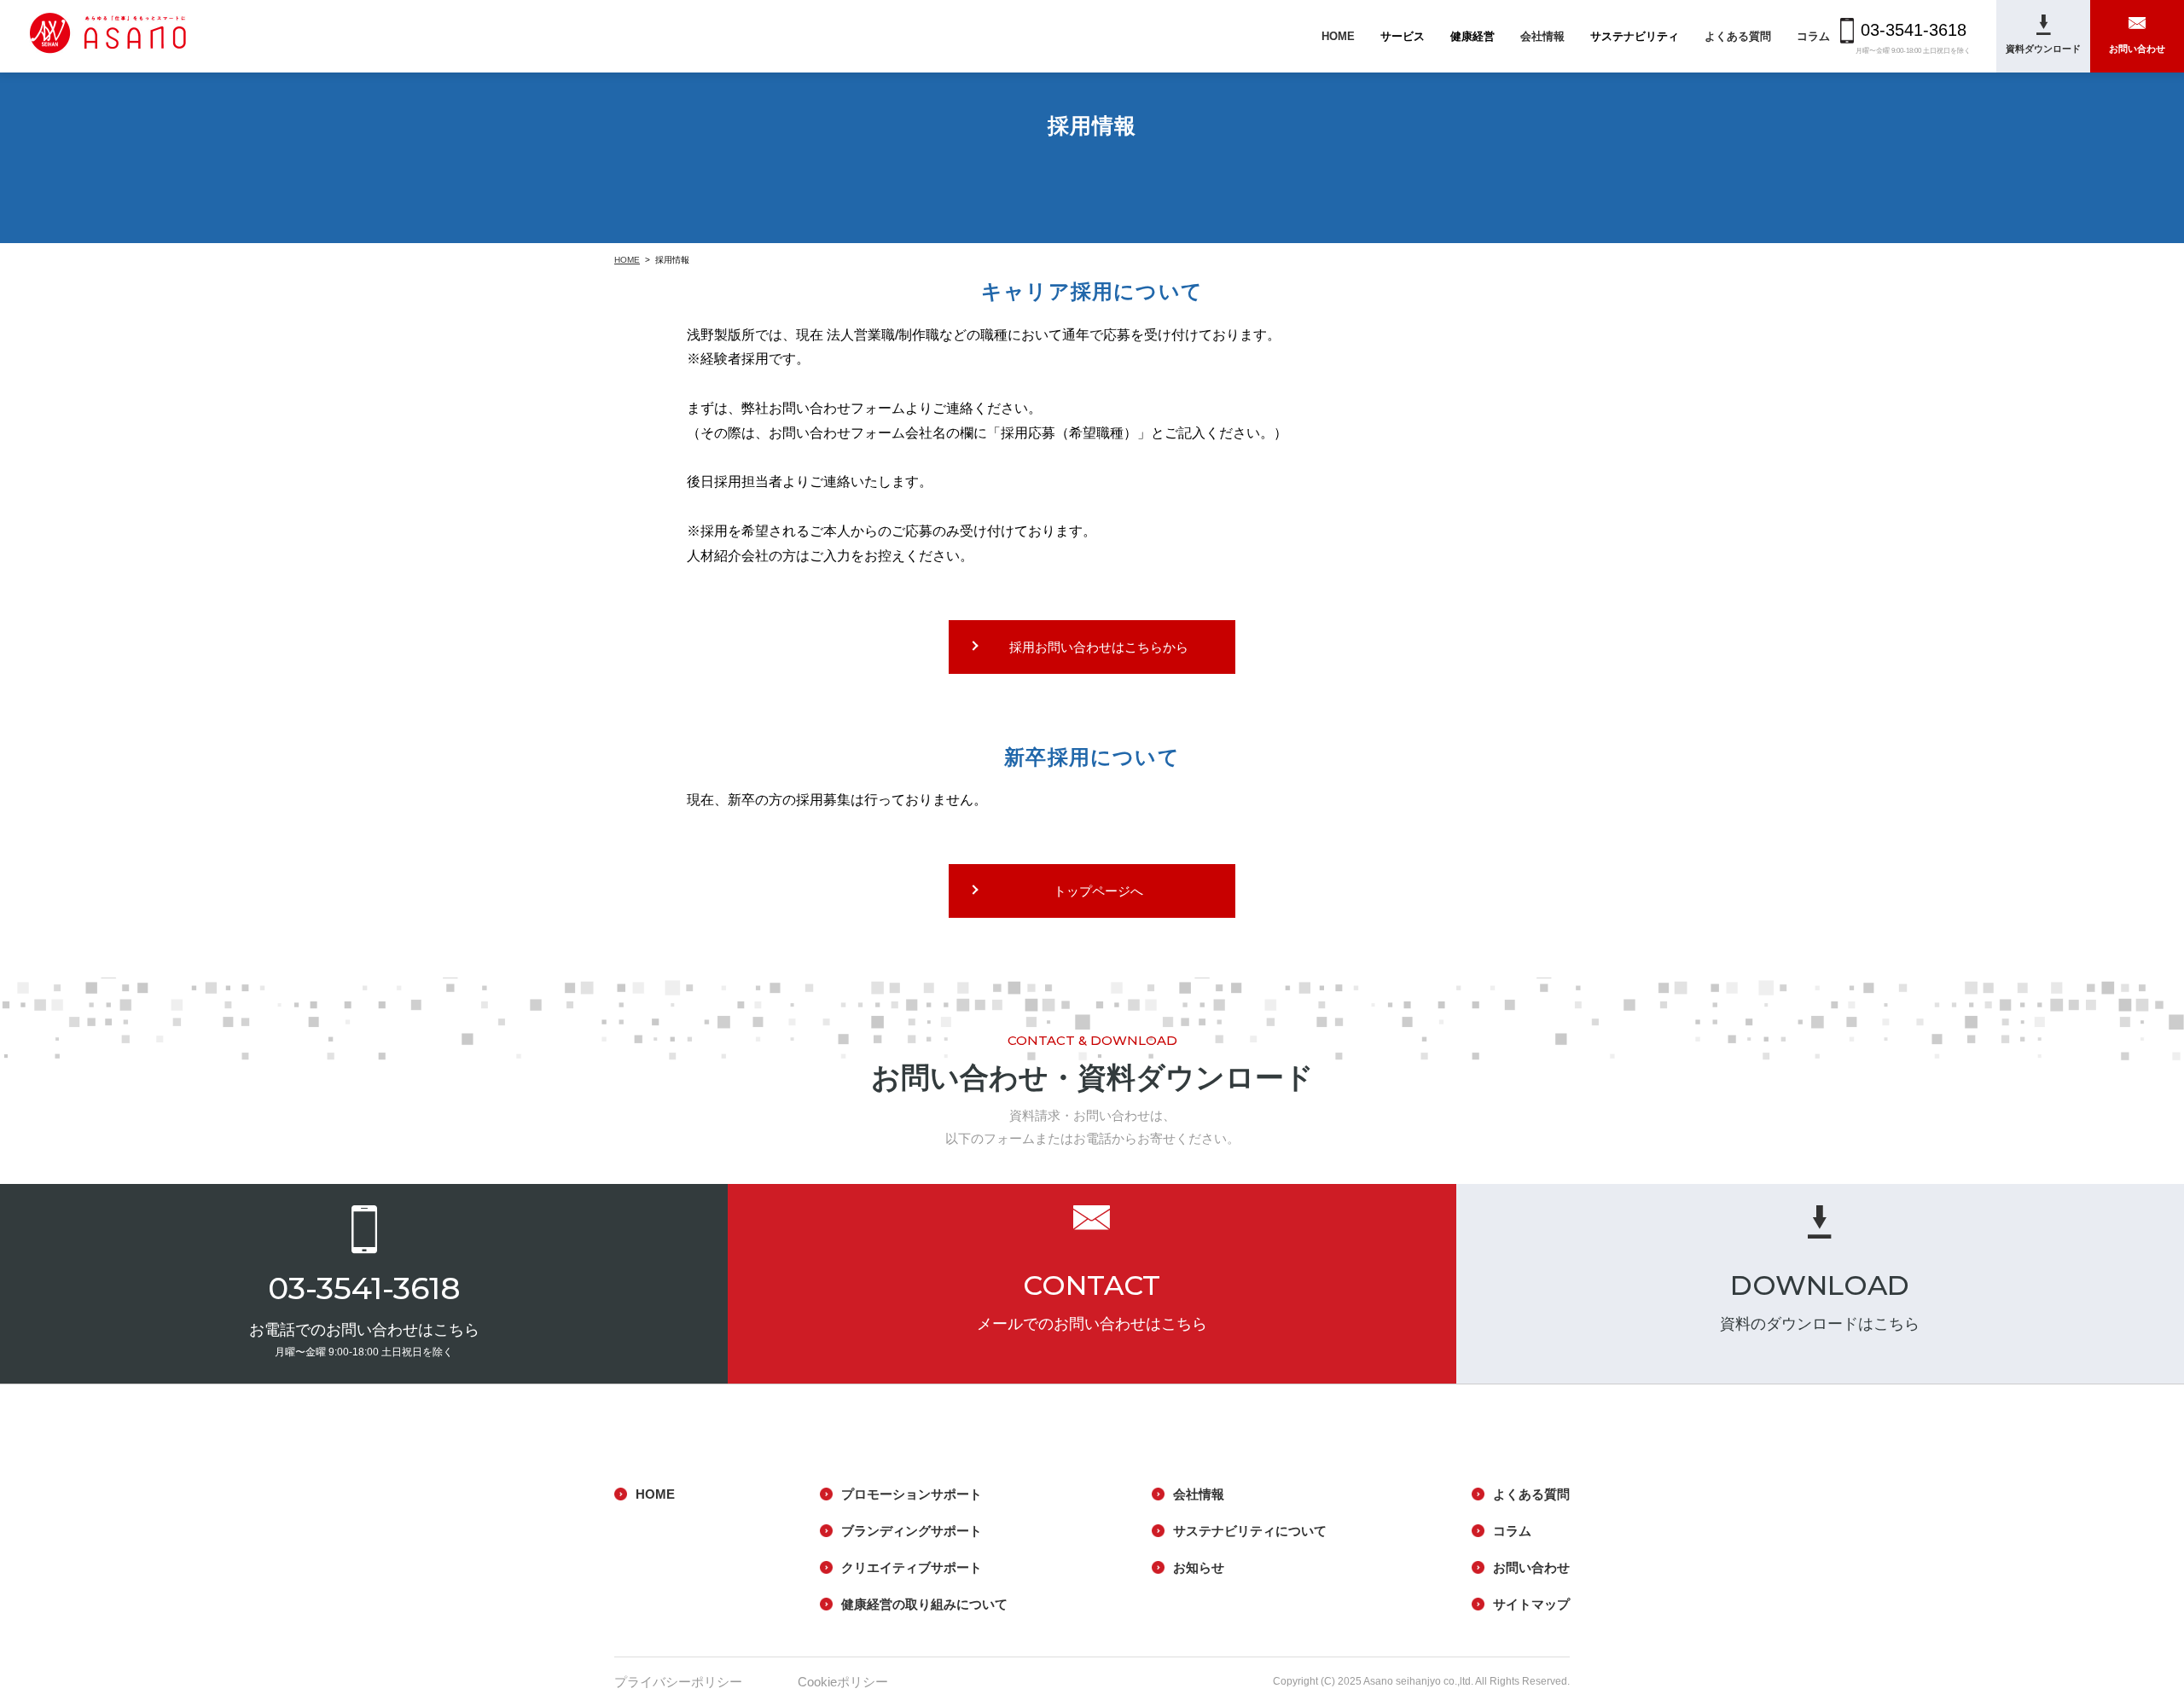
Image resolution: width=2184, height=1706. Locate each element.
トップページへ (1098, 891)
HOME (1338, 36)
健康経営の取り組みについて (924, 1604)
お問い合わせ (1531, 1567)
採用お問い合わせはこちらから (1099, 647)
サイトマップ (1531, 1604)
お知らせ (1199, 1567)
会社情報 (1542, 36)
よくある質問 (1738, 36)
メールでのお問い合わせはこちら (1092, 1324)
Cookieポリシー (843, 1682)
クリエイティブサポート (912, 1567)
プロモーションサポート (912, 1494)
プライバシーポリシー (678, 1682)
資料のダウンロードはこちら (1820, 1324)
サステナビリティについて (1250, 1531)
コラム (1813, 36)
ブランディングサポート (912, 1531)
